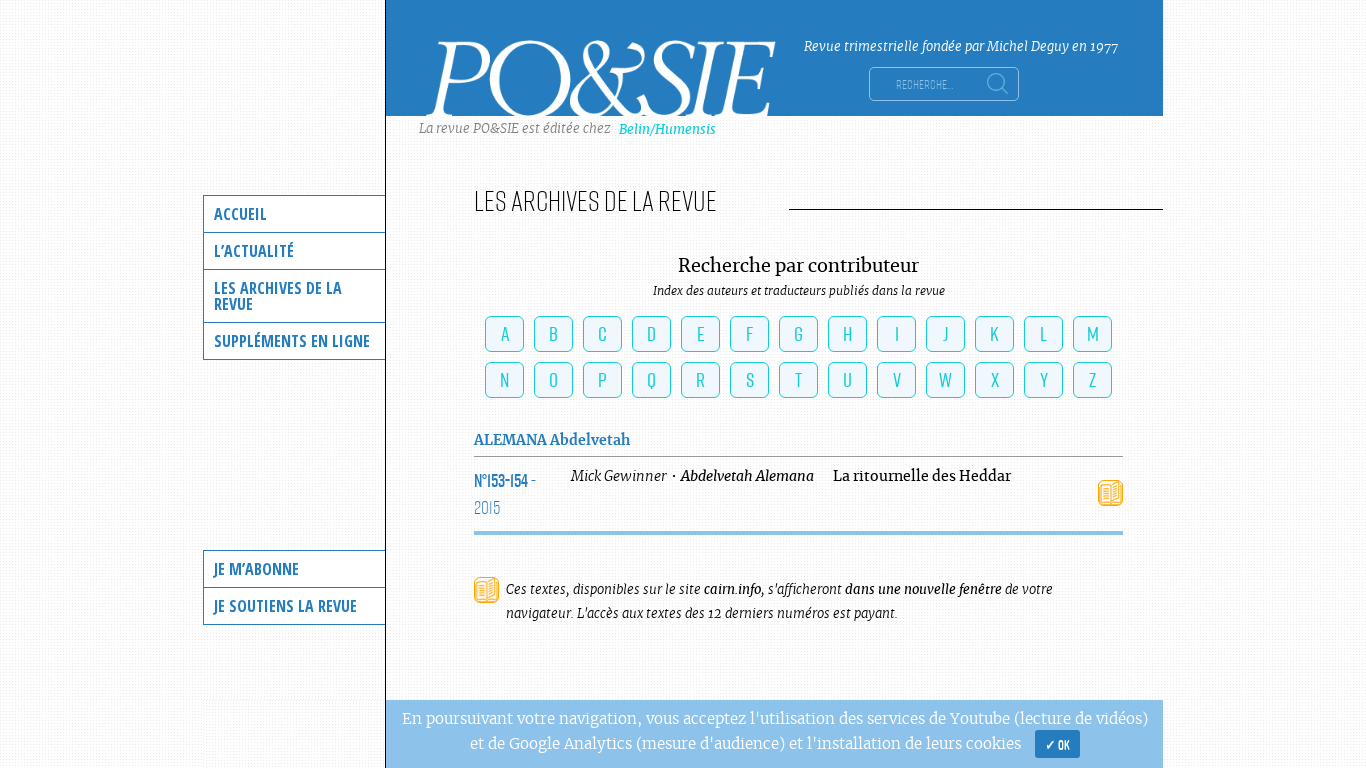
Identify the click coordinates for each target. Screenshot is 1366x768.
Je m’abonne (256, 569)
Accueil (240, 214)
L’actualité (254, 251)
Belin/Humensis (667, 129)
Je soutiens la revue (285, 606)
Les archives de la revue (278, 296)
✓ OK (1057, 744)
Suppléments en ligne (292, 341)
